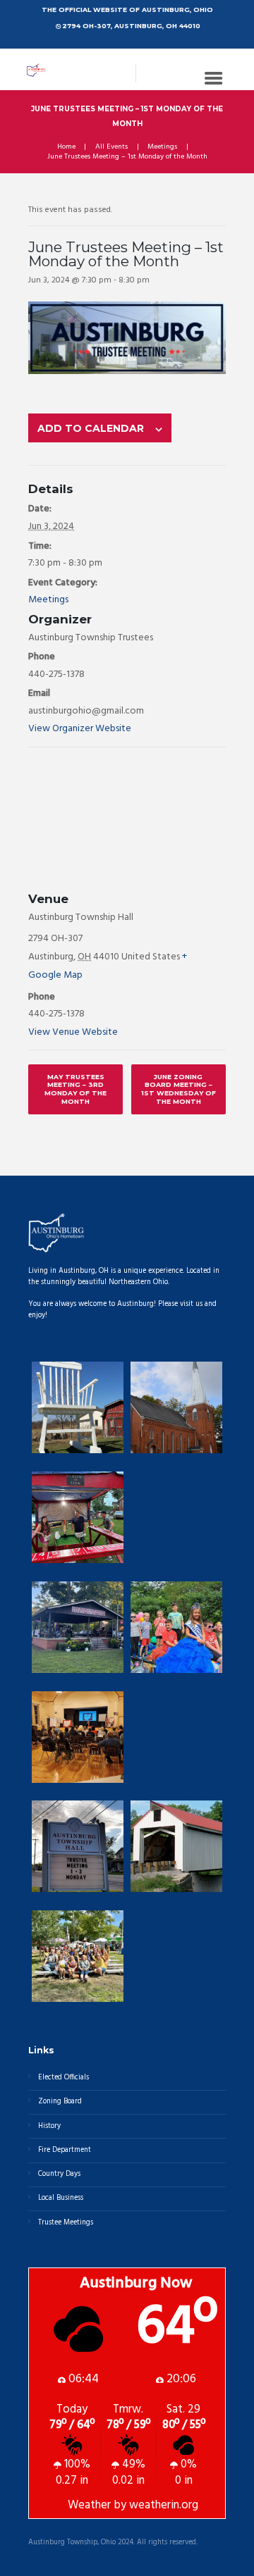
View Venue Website (73, 1032)
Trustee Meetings (66, 2223)
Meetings (162, 147)
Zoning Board (60, 2102)
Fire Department (65, 2150)
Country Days (59, 2174)
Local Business (61, 2198)
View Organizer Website (80, 729)
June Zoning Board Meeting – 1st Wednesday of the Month (179, 1089)
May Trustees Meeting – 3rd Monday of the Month (75, 1089)
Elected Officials (64, 2078)
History (49, 2126)
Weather (89, 2506)
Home (66, 147)
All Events (111, 147)
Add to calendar (91, 428)
